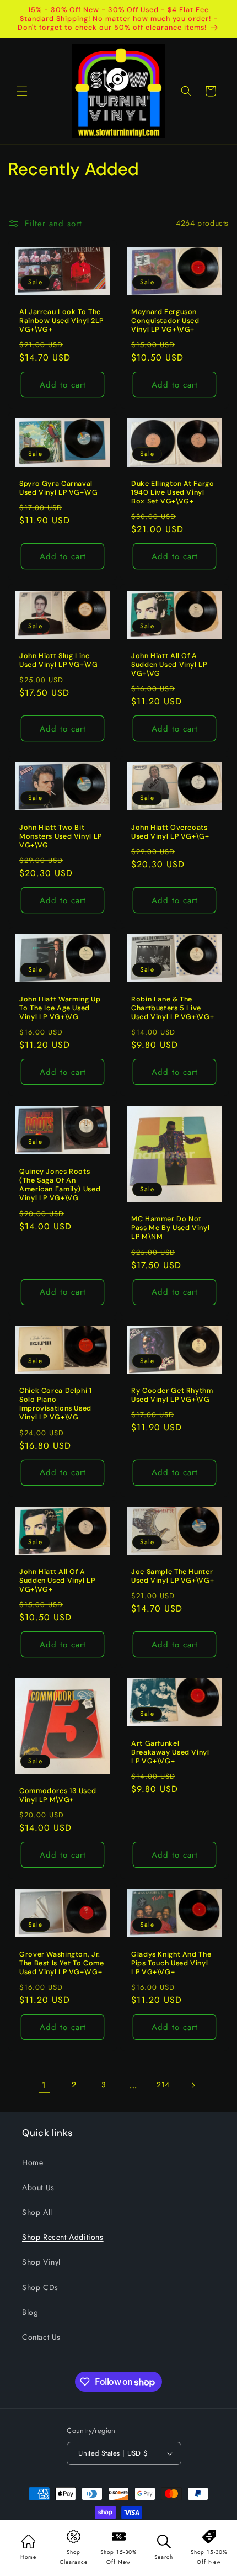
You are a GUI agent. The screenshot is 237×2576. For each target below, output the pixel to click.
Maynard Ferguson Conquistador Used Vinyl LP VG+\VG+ (165, 321)
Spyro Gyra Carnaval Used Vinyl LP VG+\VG (59, 488)
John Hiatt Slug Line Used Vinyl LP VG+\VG (59, 660)
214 (163, 2085)
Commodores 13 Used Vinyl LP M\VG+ (58, 1795)
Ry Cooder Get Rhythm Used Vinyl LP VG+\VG (172, 1395)
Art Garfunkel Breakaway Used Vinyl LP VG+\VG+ (170, 1752)
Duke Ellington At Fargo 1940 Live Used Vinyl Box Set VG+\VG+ (173, 492)
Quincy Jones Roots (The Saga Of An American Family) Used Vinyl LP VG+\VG (60, 1185)
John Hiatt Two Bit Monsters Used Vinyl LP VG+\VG (61, 836)
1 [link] (44, 2085)
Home (33, 2162)
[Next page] (193, 2085)
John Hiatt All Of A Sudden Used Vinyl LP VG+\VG (169, 664)
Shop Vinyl (41, 2262)
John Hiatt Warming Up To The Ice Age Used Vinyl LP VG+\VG (60, 1008)
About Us (38, 2187)
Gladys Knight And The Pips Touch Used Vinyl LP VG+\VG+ (171, 1963)
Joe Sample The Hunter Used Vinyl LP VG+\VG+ (173, 1576)
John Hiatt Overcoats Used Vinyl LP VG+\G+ (170, 832)
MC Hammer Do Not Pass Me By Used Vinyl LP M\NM (170, 1228)
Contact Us (41, 2337)
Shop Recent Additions (63, 2237)
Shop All (37, 2212)
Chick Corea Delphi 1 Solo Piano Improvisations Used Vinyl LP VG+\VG (56, 1404)
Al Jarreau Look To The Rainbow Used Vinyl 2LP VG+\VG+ (61, 321)
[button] (22, 91)
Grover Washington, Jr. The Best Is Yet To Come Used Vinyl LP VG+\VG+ (62, 1963)
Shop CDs (40, 2287)
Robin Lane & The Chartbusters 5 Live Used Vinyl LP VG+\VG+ (173, 1008)
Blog (30, 2312)
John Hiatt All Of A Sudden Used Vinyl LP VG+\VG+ (57, 1581)
